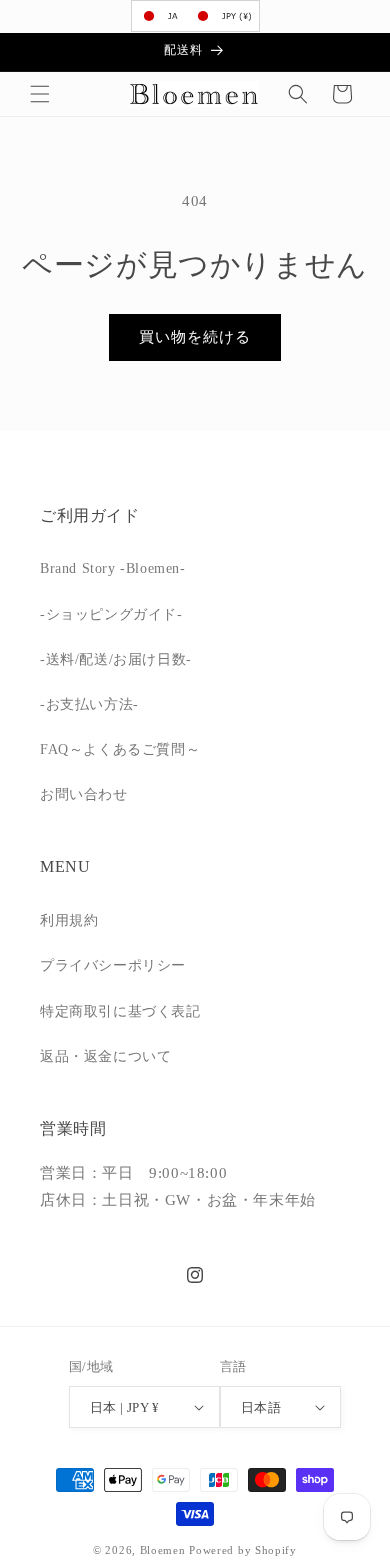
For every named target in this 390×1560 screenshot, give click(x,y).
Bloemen (163, 1550)
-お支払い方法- (89, 704)
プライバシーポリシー (113, 965)
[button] (40, 94)
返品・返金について (105, 1056)
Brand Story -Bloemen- (113, 568)
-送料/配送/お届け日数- (116, 659)
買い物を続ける (195, 337)
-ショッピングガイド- (111, 614)
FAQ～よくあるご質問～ (120, 749)
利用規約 (69, 920)
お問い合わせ (84, 794)
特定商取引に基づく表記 (120, 1011)
